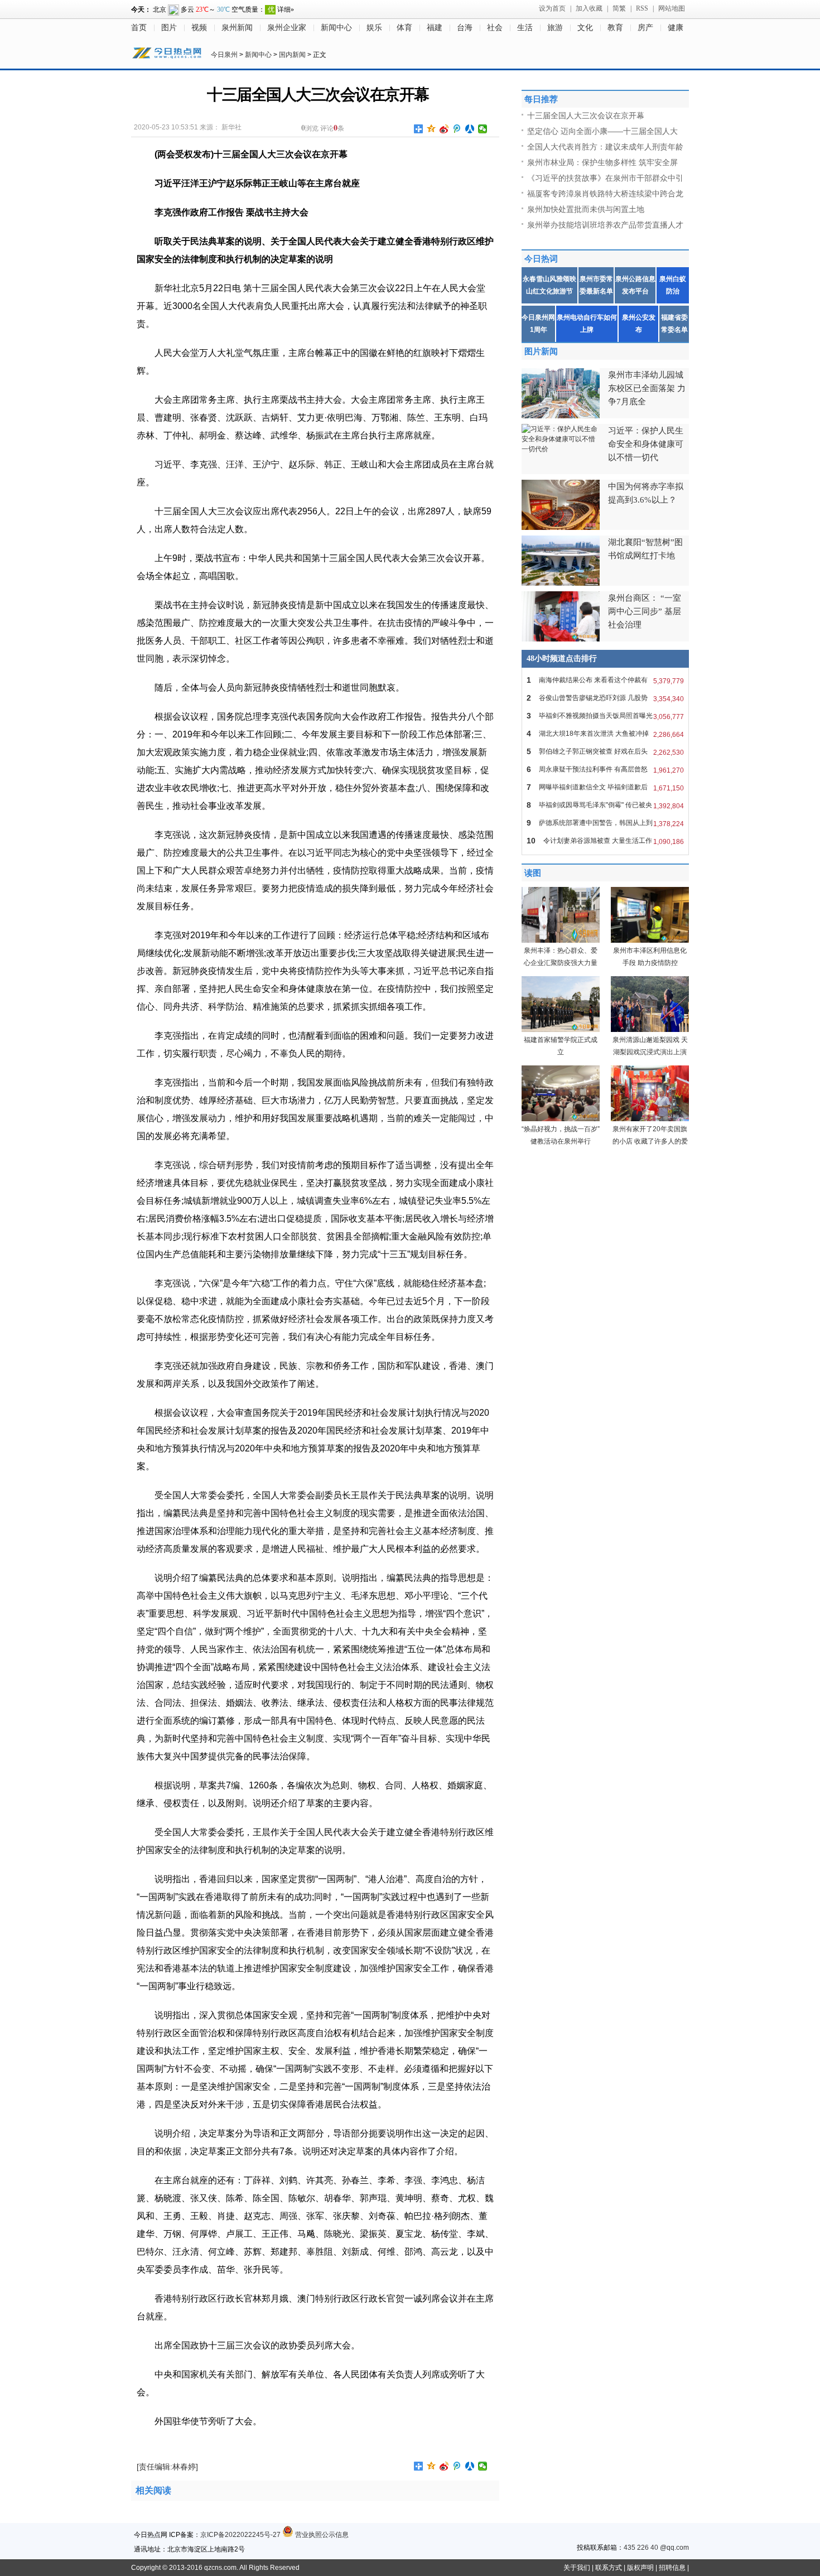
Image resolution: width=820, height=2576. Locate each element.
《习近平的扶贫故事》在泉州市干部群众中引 (605, 178)
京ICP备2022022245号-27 (240, 2535)
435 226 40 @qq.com (656, 2548)
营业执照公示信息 (321, 2535)
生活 (525, 28)
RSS (642, 8)
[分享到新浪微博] (444, 129)
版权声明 (640, 2568)
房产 (645, 28)
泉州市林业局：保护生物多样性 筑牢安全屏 (602, 162)
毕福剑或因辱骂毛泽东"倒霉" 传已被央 (605, 805)
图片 (169, 28)
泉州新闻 (237, 28)
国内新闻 (292, 55)
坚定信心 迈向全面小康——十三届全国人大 (602, 131)
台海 (465, 28)
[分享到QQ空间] (431, 129)
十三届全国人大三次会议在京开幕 (586, 115)
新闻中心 (336, 28)
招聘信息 (672, 2568)
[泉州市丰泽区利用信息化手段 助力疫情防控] (650, 940)
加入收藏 (589, 8)
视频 (199, 28)
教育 (615, 28)
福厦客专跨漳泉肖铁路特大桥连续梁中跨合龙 (605, 194)
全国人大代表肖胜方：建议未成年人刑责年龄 (605, 147)
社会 (495, 28)
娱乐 (374, 28)
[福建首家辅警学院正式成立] (561, 1030)
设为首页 (552, 8)
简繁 (619, 8)
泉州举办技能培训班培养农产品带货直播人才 (605, 225)
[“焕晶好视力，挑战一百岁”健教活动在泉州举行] (561, 1119)
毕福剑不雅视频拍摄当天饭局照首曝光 (605, 716)
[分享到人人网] (470, 129)
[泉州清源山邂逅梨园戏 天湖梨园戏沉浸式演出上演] (650, 1030)
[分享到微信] (483, 129)
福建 (435, 28)
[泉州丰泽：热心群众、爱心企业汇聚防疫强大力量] (561, 940)
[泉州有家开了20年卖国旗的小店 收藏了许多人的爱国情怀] (650, 1119)
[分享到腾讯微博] (457, 129)
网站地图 (672, 8)
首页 (139, 28)
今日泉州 (224, 55)
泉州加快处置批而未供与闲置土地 (586, 209)
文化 (585, 28)
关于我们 (577, 2568)
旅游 (555, 28)
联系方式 (609, 2568)
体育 (404, 28)
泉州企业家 (287, 28)
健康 (676, 28)
